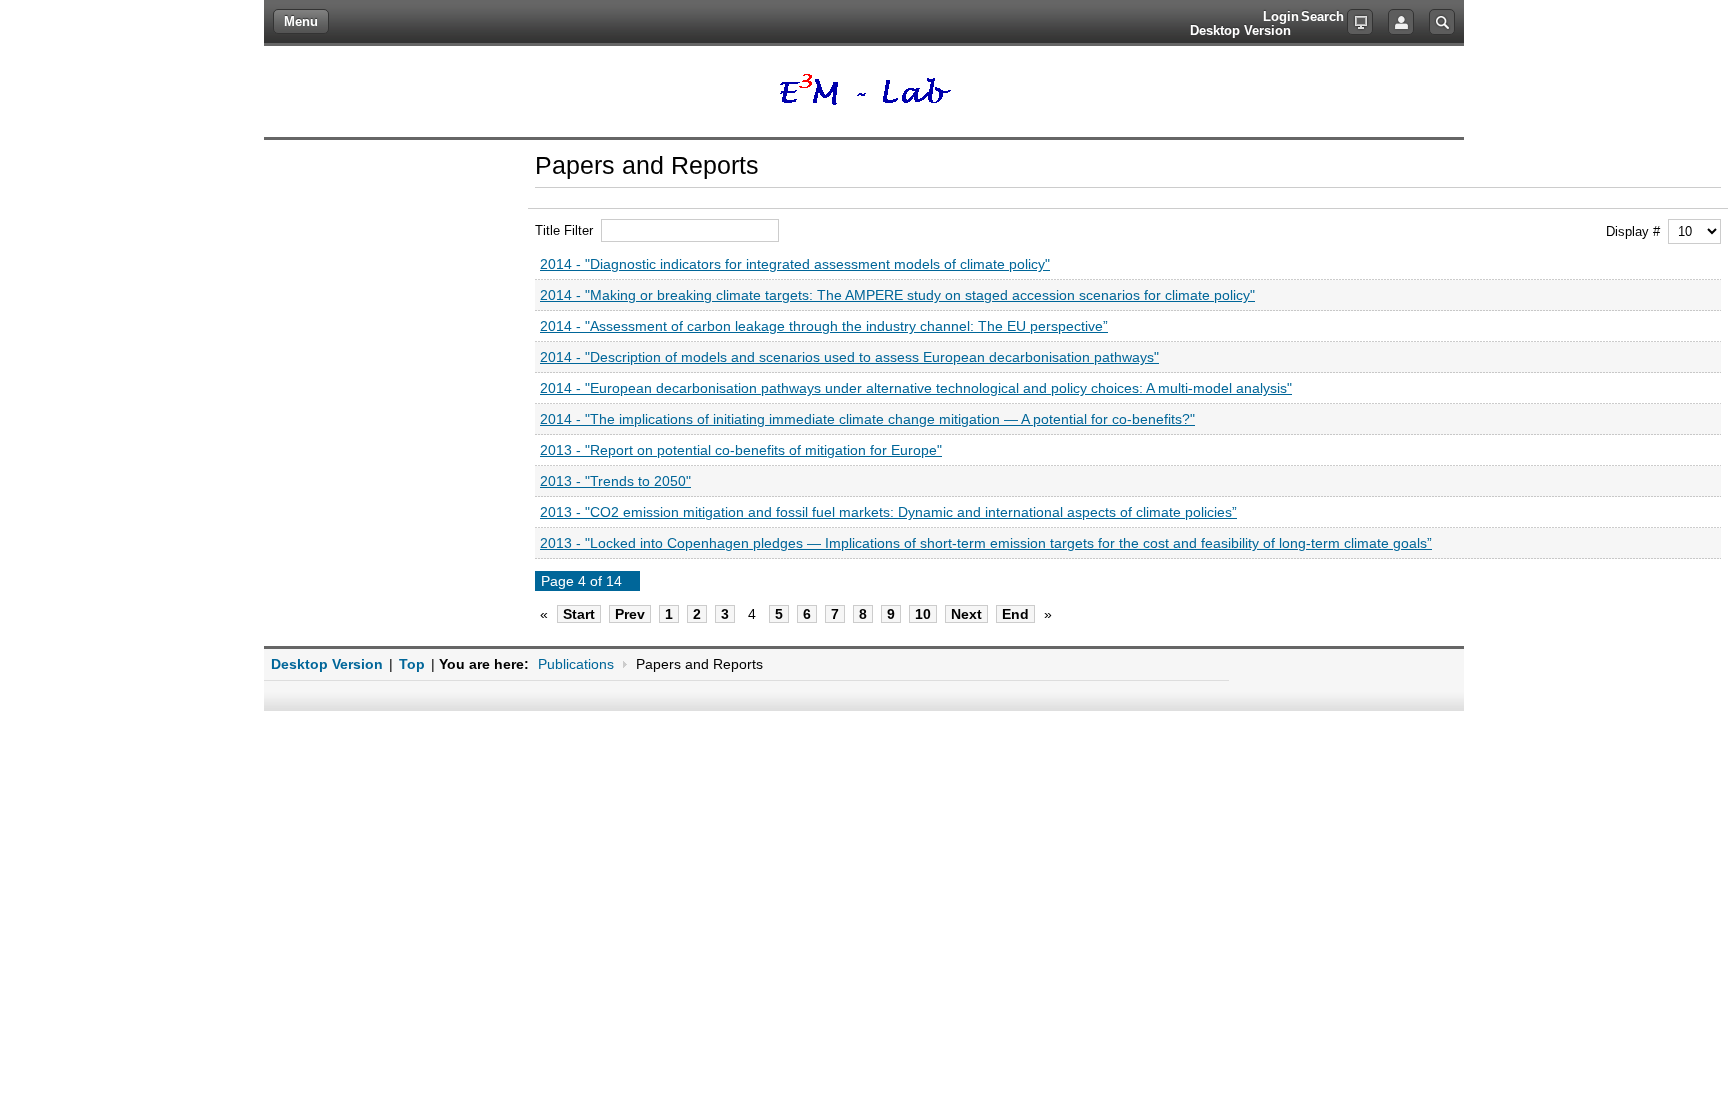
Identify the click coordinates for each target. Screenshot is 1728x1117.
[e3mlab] (864, 91)
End (1015, 614)
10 (923, 614)
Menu (301, 21)
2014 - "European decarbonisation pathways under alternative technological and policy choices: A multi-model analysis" (916, 388)
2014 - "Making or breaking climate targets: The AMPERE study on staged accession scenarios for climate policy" (897, 295)
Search (1442, 22)
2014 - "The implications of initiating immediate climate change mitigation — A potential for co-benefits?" (867, 419)
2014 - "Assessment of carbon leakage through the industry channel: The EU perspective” (824, 326)
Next (966, 614)
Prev (630, 614)
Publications (576, 664)
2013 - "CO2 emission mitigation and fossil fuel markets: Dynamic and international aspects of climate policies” (888, 512)
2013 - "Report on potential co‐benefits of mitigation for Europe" (741, 450)
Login (1401, 22)
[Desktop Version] (1360, 22)
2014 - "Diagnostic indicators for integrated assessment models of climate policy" (795, 264)
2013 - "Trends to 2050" (615, 481)
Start (579, 614)
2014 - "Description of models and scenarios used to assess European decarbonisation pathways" (849, 357)
